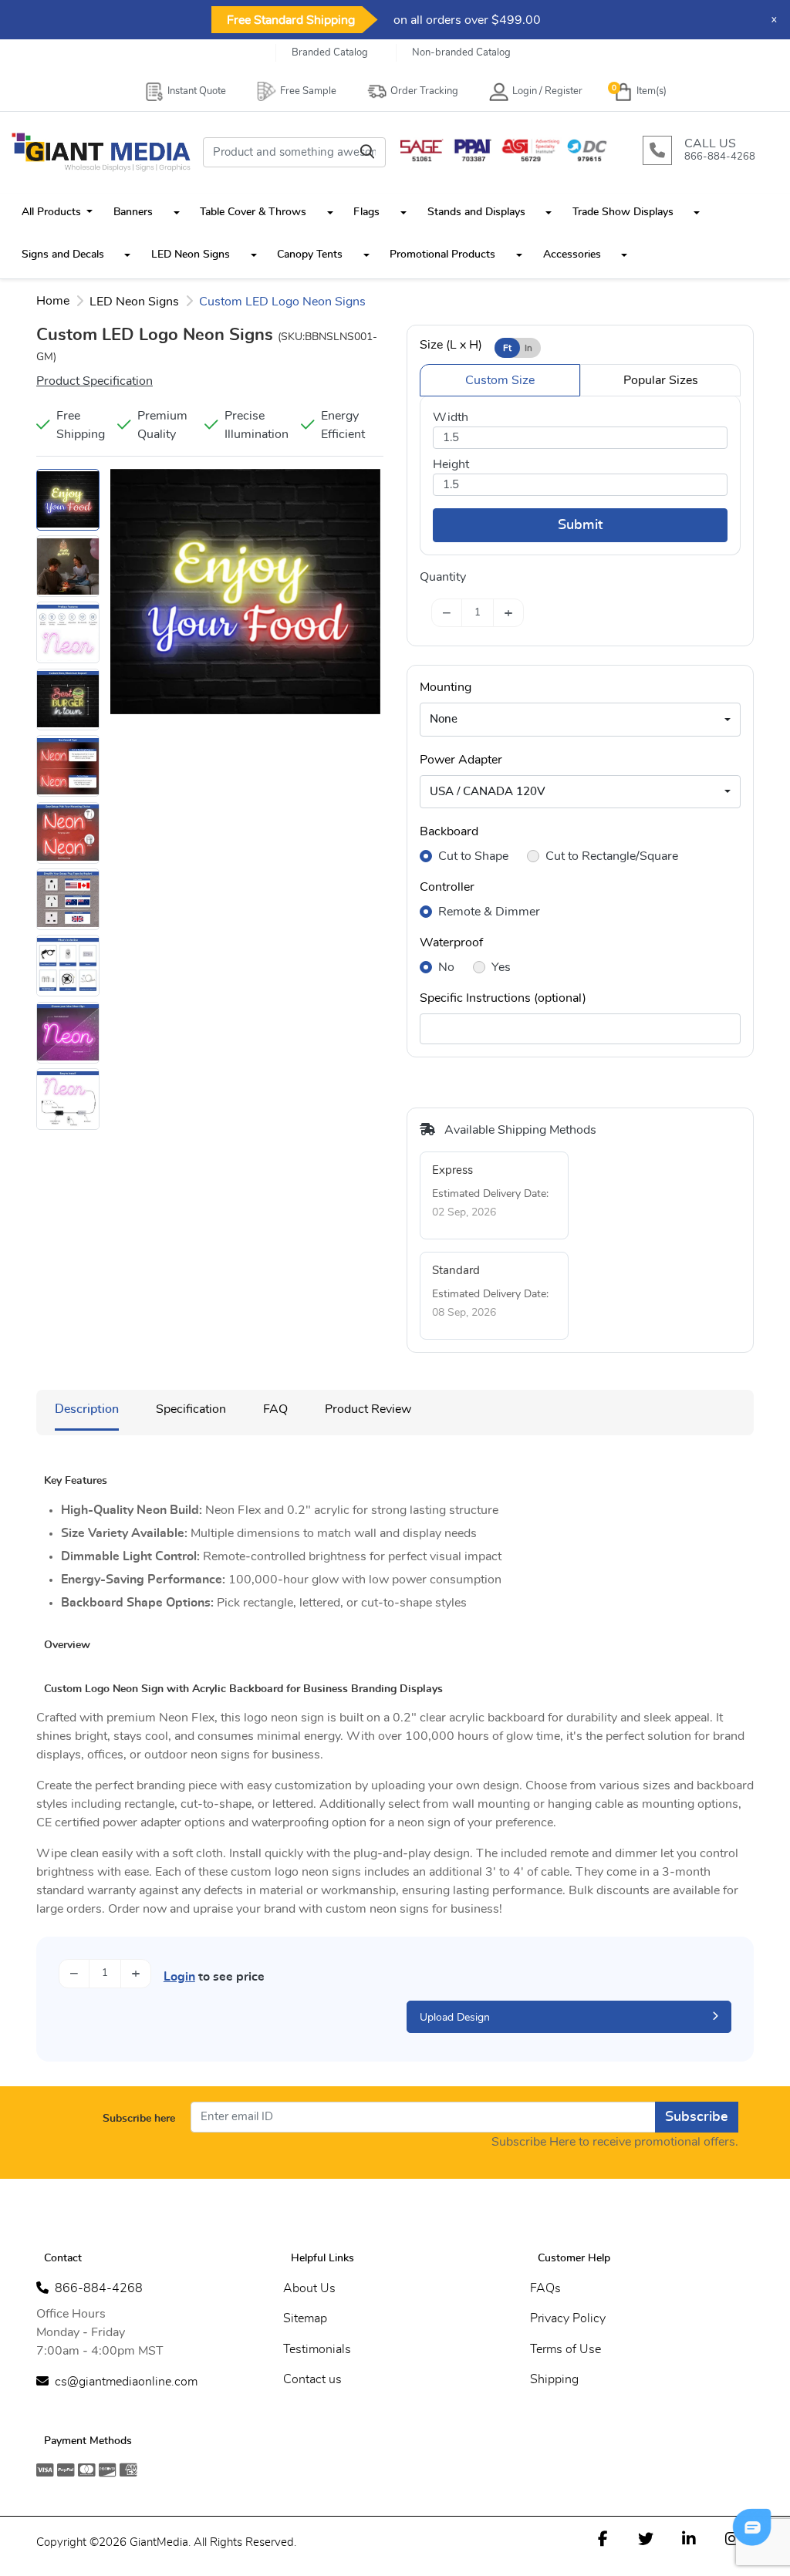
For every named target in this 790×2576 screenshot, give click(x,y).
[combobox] (580, 720)
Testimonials (317, 2349)
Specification (191, 1409)
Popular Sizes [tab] (661, 380)
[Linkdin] (689, 2538)
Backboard (449, 831)
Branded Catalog (330, 53)
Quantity (443, 577)
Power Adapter (461, 760)
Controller (447, 887)
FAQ (275, 1409)
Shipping (554, 2379)
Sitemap (305, 2318)
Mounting (446, 687)
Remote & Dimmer (489, 912)
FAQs (545, 2288)
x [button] (774, 20)
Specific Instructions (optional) (503, 998)
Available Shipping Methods (519, 1130)
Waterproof (451, 942)
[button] (177, 212)
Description (87, 1409)
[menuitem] (57, 212)
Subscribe (697, 2117)
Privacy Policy (568, 2318)
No (446, 967)
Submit (580, 525)
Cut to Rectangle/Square (612, 856)
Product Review (368, 1409)
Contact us (312, 2379)
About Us (309, 2288)
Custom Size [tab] (500, 380)
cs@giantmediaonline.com (126, 2382)
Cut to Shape (473, 856)
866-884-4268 (99, 2288)
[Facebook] (603, 2538)
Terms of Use (565, 2349)
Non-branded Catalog (461, 53)
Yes (501, 967)
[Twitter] (646, 2538)
